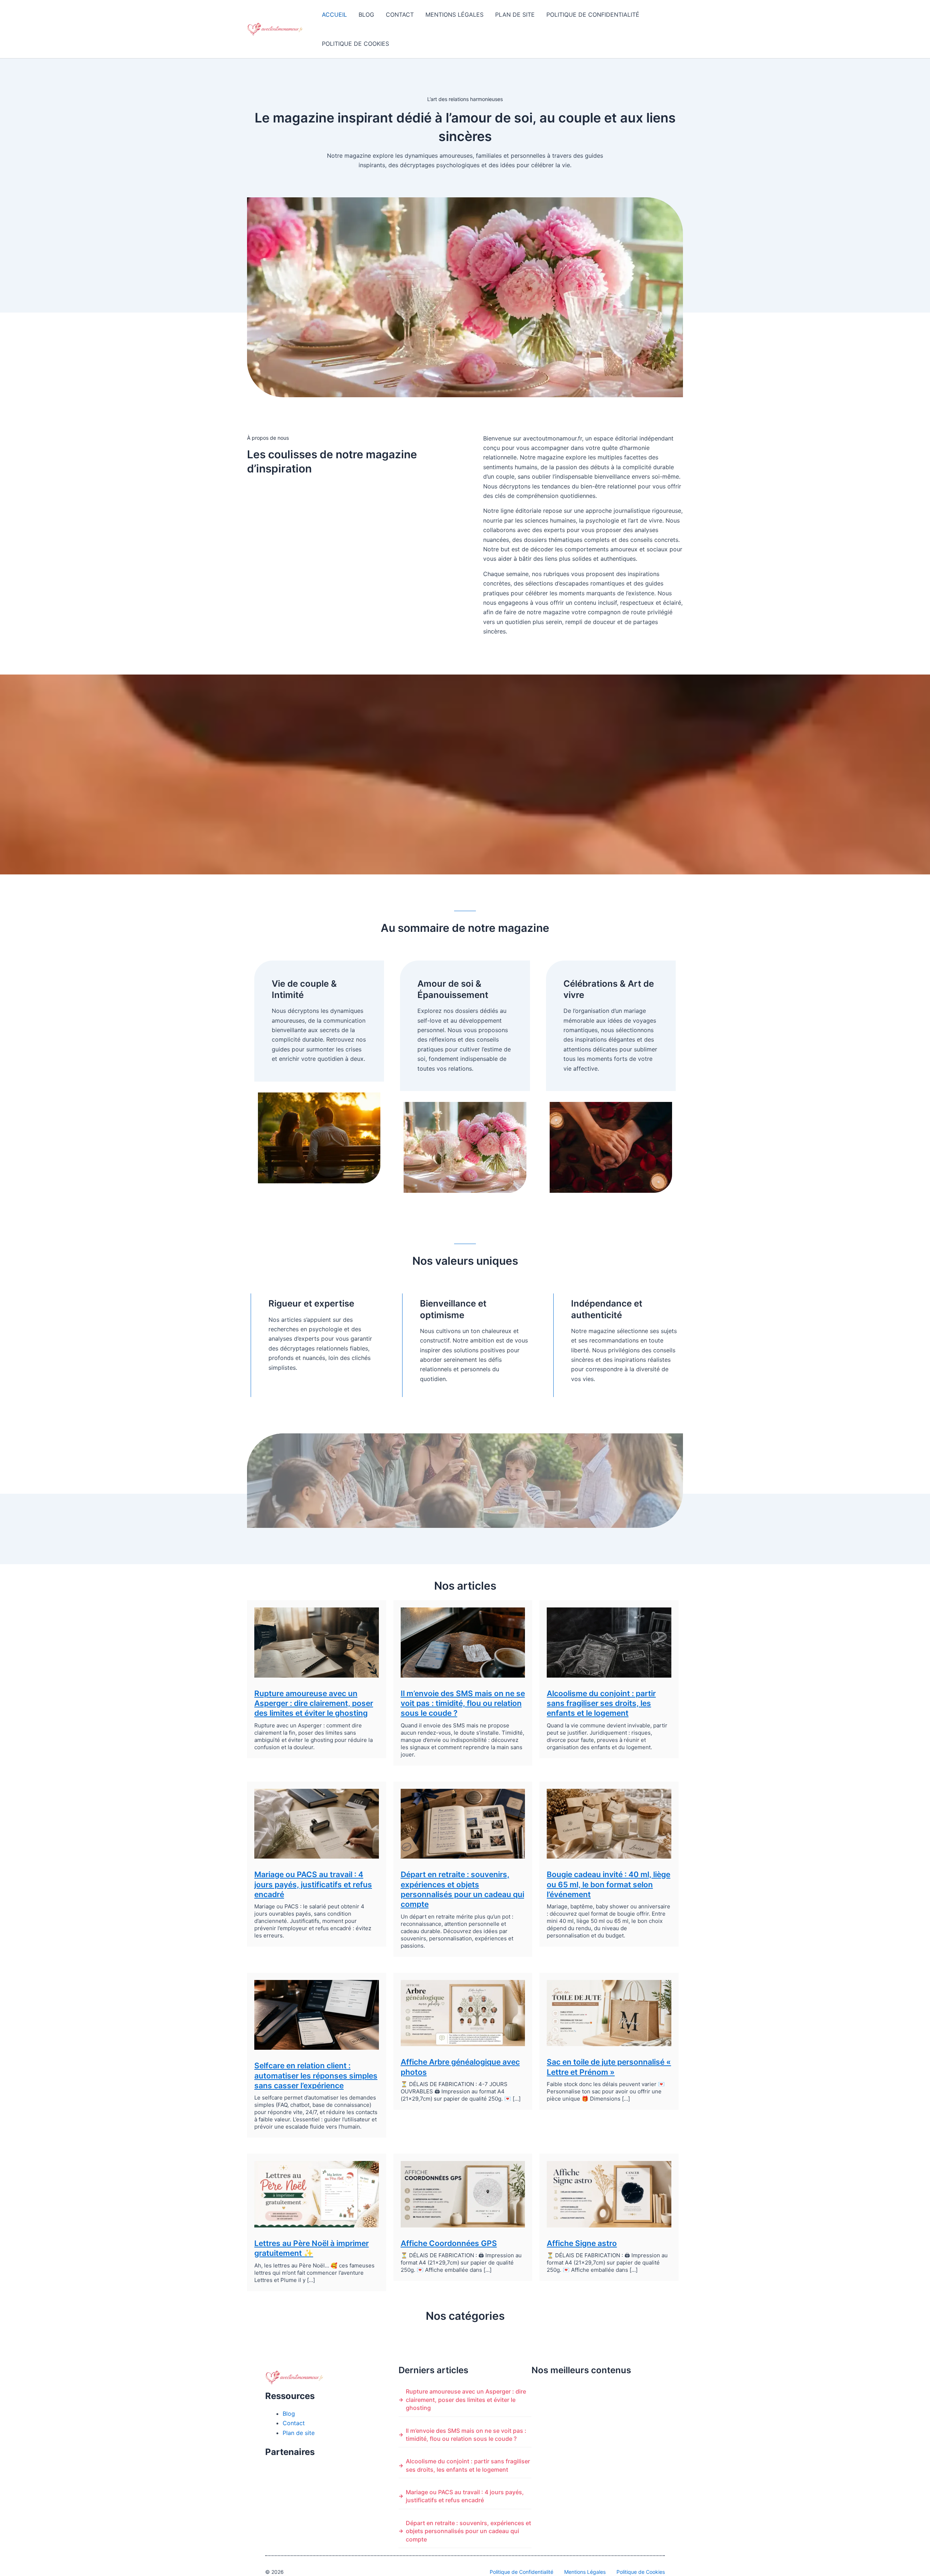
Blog (366, 15)
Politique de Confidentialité (593, 15)
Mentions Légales (454, 15)
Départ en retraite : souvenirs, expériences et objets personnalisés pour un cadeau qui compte (468, 2531)
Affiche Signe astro (582, 2243)
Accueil (334, 15)
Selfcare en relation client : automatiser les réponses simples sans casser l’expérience (316, 2076)
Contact (400, 15)
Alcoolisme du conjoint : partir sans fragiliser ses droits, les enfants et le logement (601, 1703)
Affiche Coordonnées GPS (449, 2243)
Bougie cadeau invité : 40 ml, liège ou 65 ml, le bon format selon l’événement (608, 1884)
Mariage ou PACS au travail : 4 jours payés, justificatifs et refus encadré (313, 1884)
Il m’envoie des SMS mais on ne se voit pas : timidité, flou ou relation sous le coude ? (463, 1703)
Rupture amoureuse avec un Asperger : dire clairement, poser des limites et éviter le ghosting (314, 1703)
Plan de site (515, 15)
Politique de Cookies (355, 44)
